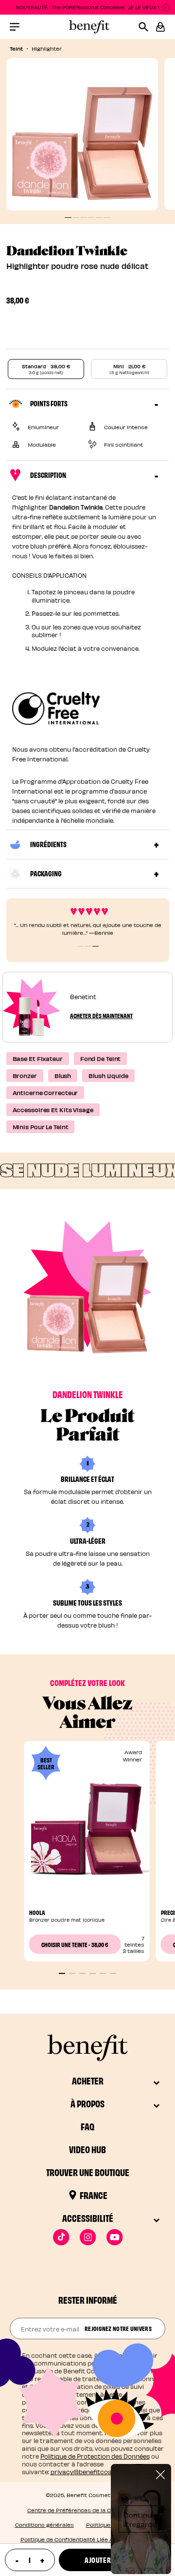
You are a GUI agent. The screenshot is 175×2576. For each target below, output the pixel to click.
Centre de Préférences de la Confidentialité (87, 2510)
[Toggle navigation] (15, 27)
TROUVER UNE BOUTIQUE (88, 2172)
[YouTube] (114, 2237)
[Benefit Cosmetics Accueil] (87, 27)
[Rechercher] (147, 27)
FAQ (87, 2126)
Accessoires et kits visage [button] (53, 1109)
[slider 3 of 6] (82, 1973)
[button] (160, 27)
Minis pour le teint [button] (41, 1127)
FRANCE (94, 2195)
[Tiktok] (61, 2237)
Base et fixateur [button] (38, 1058)
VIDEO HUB (87, 2149)
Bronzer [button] (25, 1075)
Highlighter (47, 48)
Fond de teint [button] (101, 1058)
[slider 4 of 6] (93, 1973)
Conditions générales (44, 2525)
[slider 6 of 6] (113, 1973)
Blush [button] (63, 1075)
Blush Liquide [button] (108, 1075)
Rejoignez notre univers (118, 2328)
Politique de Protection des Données (95, 2456)
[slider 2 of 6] (72, 1973)
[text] (29, 2560)
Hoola (37, 1912)
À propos (87, 2103)
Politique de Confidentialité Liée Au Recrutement (88, 2539)
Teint (16, 48)
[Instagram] (88, 2237)
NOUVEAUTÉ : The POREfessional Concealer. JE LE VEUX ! (88, 7)
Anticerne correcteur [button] (45, 1092)
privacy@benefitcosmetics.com (99, 2472)
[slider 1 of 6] (62, 1973)
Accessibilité (88, 2218)
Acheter (88, 2080)
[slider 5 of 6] (103, 1973)
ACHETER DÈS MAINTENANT (101, 1015)
